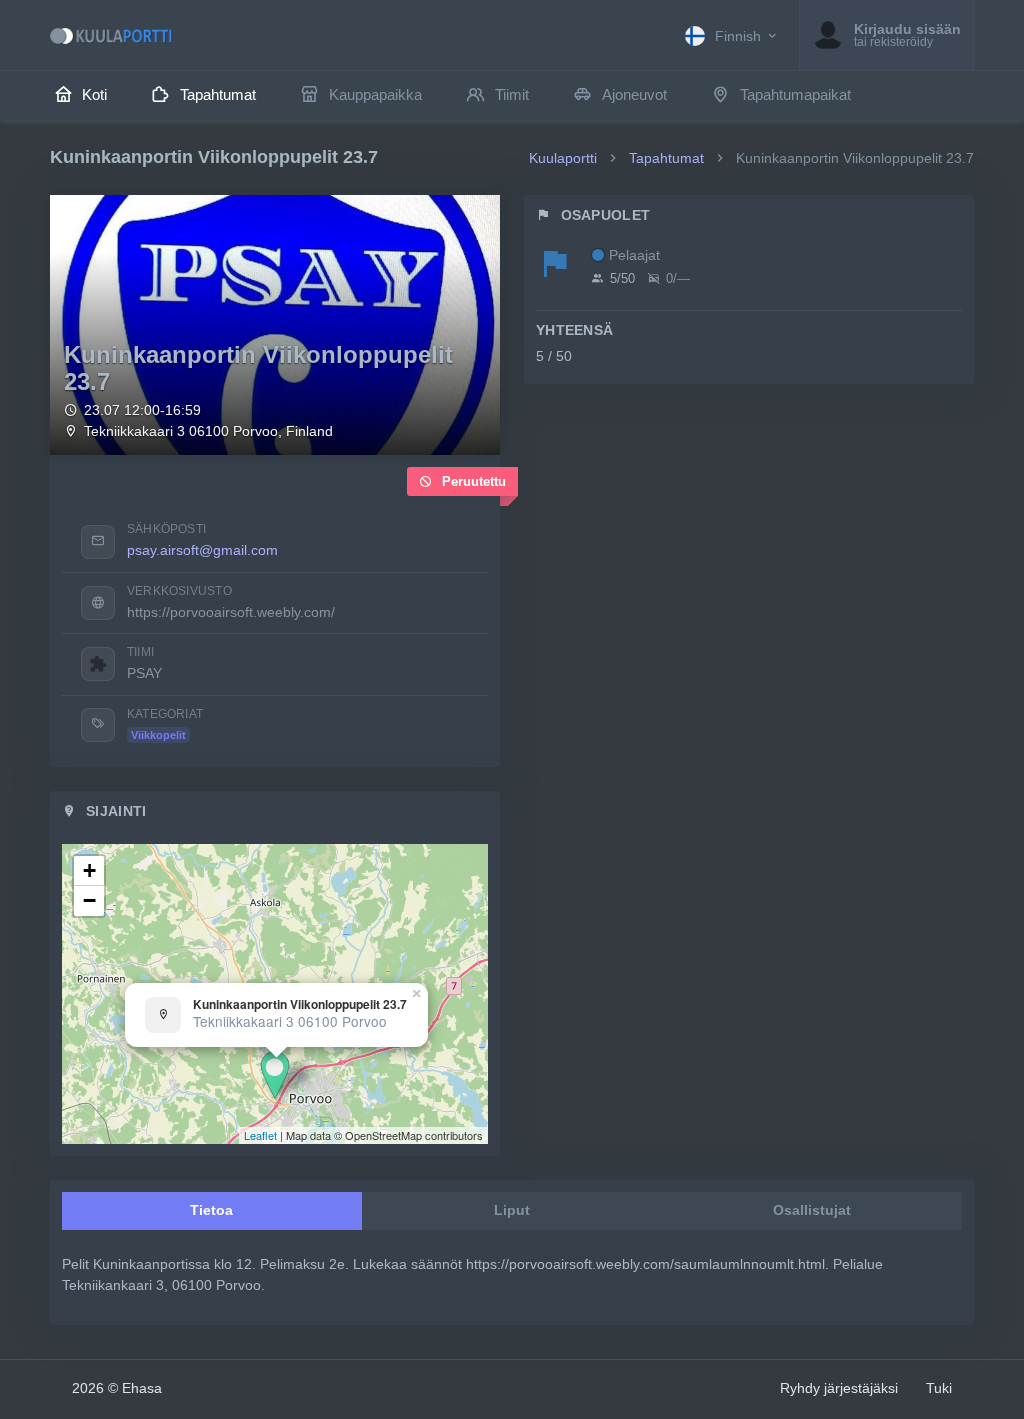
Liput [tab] (512, 1210)
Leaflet (260, 1135)
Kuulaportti (563, 158)
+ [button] (89, 870)
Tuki (939, 1388)
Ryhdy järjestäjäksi (839, 1388)
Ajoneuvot (634, 94)
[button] (732, 35)
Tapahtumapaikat (795, 94)
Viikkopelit (158, 735)
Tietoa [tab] (211, 1210)
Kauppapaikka (375, 94)
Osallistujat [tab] (812, 1210)
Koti (94, 94)
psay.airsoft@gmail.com (202, 550)
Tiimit (512, 94)
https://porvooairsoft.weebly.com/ (231, 612)
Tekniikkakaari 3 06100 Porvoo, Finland (208, 431)
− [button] (89, 900)
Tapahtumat (218, 94)
